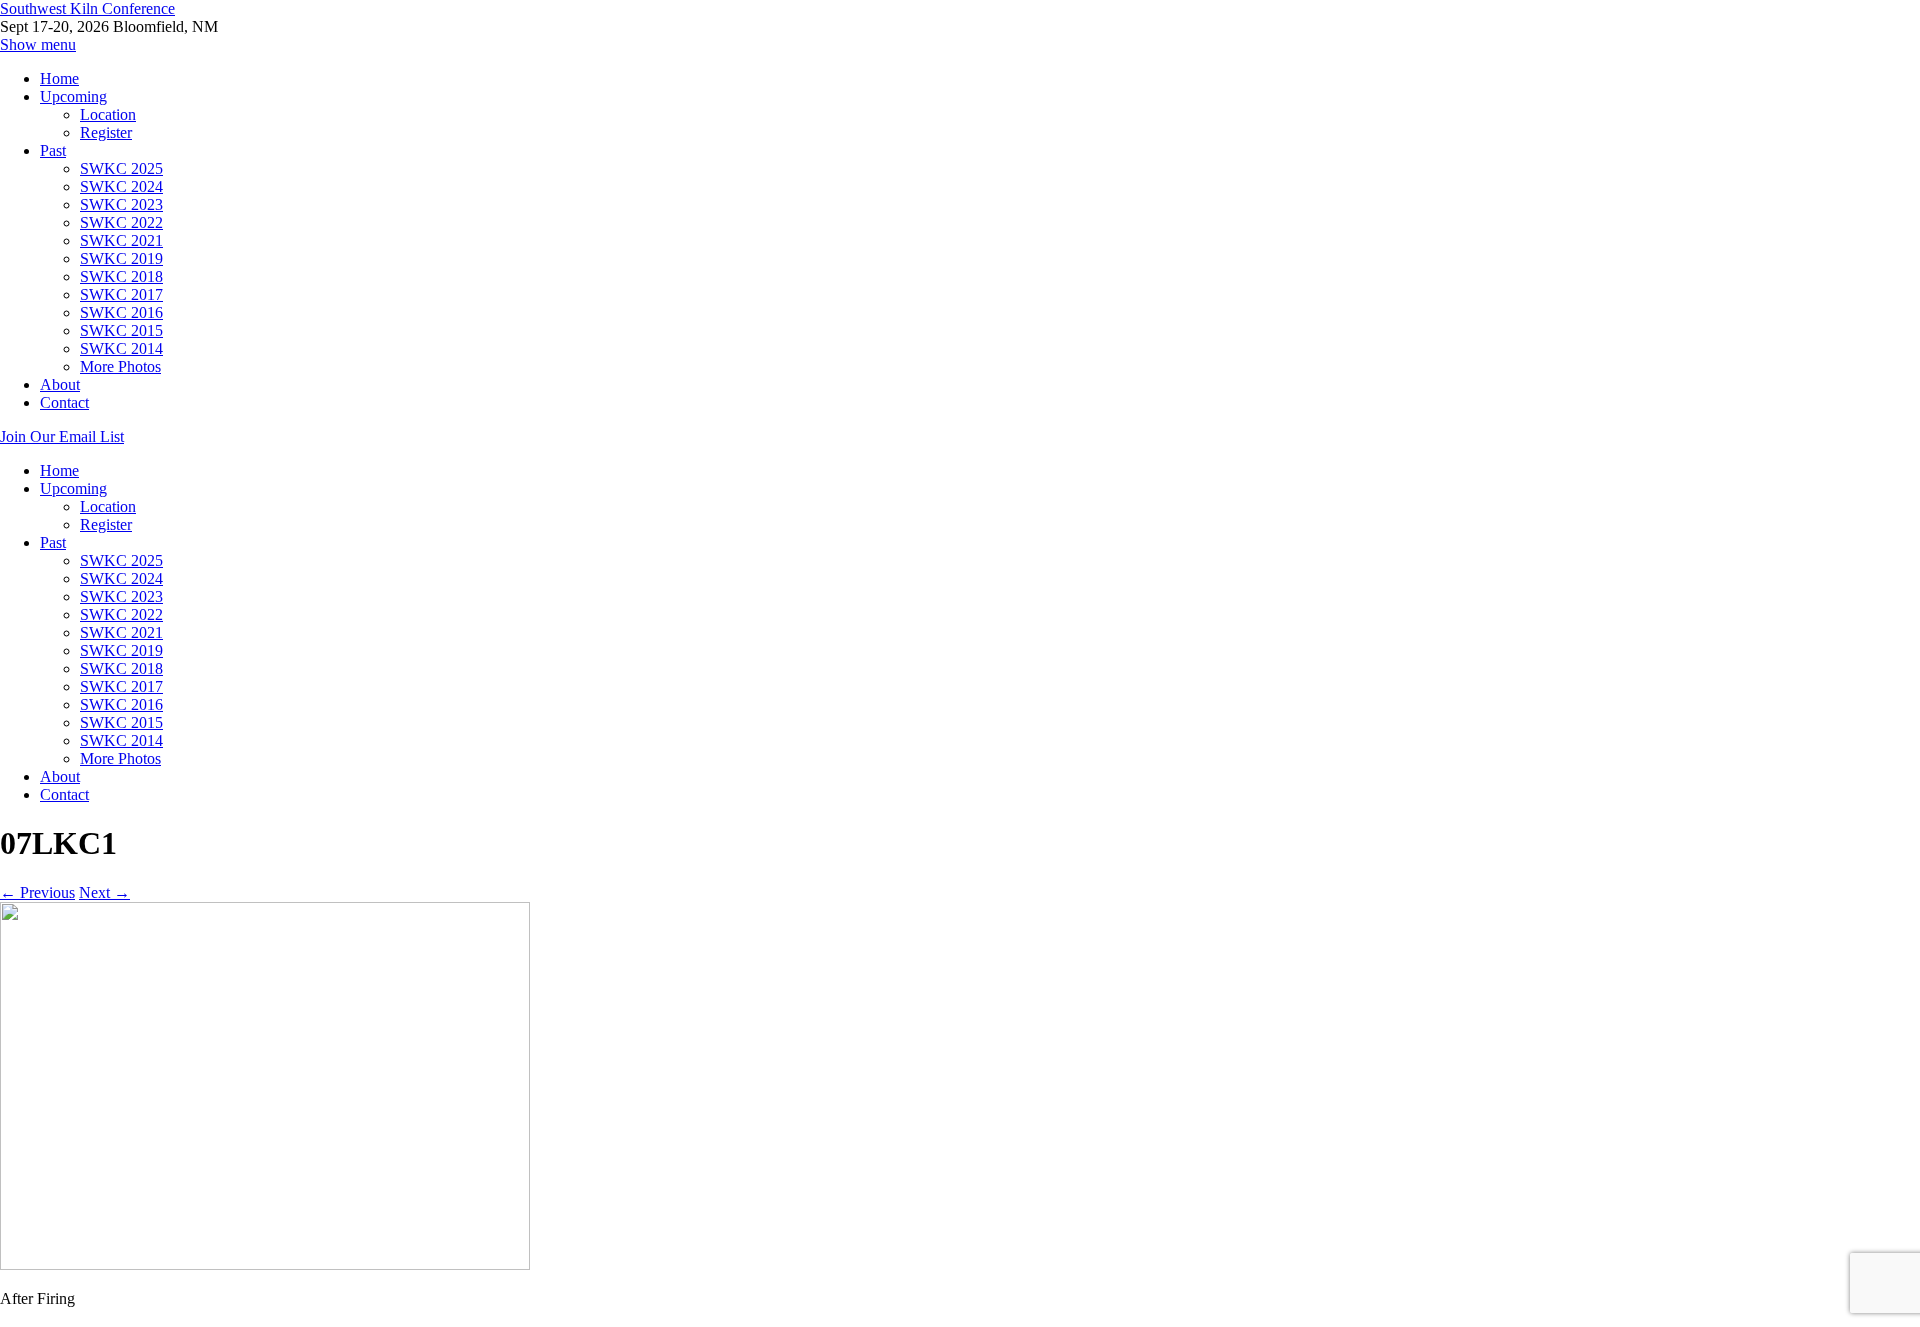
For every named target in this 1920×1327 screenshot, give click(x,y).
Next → (104, 892)
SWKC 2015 (121, 330)
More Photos (120, 366)
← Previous (37, 892)
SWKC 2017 (121, 294)
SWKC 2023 (121, 204)
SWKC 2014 (121, 348)
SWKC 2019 (121, 258)
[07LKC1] (265, 1264)
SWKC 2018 (121, 276)
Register (106, 132)
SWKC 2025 (121, 168)
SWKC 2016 (121, 312)
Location (108, 114)
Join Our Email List (62, 436)
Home (59, 78)
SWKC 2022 (121, 222)
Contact (64, 402)
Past (53, 150)
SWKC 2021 (121, 240)
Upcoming (73, 96)
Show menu (38, 44)
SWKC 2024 (121, 186)
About (60, 384)
